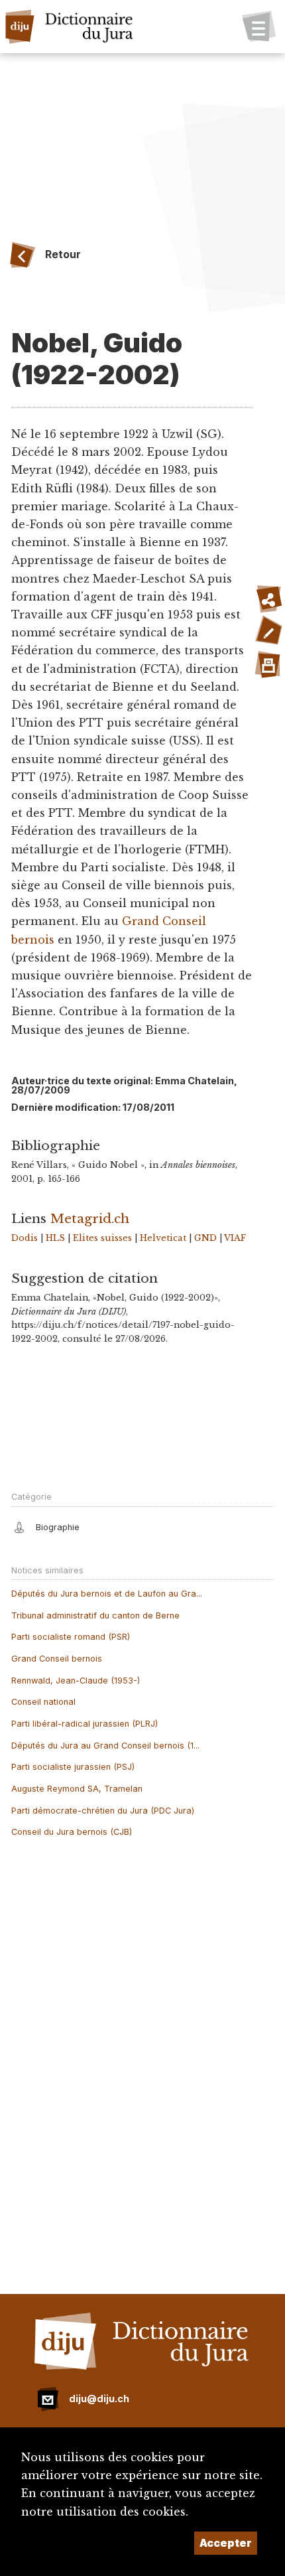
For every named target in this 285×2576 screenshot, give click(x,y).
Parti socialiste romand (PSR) (71, 1637)
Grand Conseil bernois (57, 1659)
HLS (55, 1238)
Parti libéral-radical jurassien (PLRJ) (85, 1724)
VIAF (235, 1238)
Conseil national (43, 1702)
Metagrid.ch (90, 1218)
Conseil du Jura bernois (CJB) (72, 1832)
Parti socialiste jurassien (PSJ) (73, 1767)
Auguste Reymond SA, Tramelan (77, 1789)
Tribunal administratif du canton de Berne (95, 1615)
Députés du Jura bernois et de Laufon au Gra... (107, 1594)
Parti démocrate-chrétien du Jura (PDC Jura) (103, 1811)
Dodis (25, 1238)
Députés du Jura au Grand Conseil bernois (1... (105, 1746)
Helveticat (163, 1238)
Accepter (226, 2543)
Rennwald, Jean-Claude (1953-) (76, 1681)
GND (205, 1238)
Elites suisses (102, 1238)
